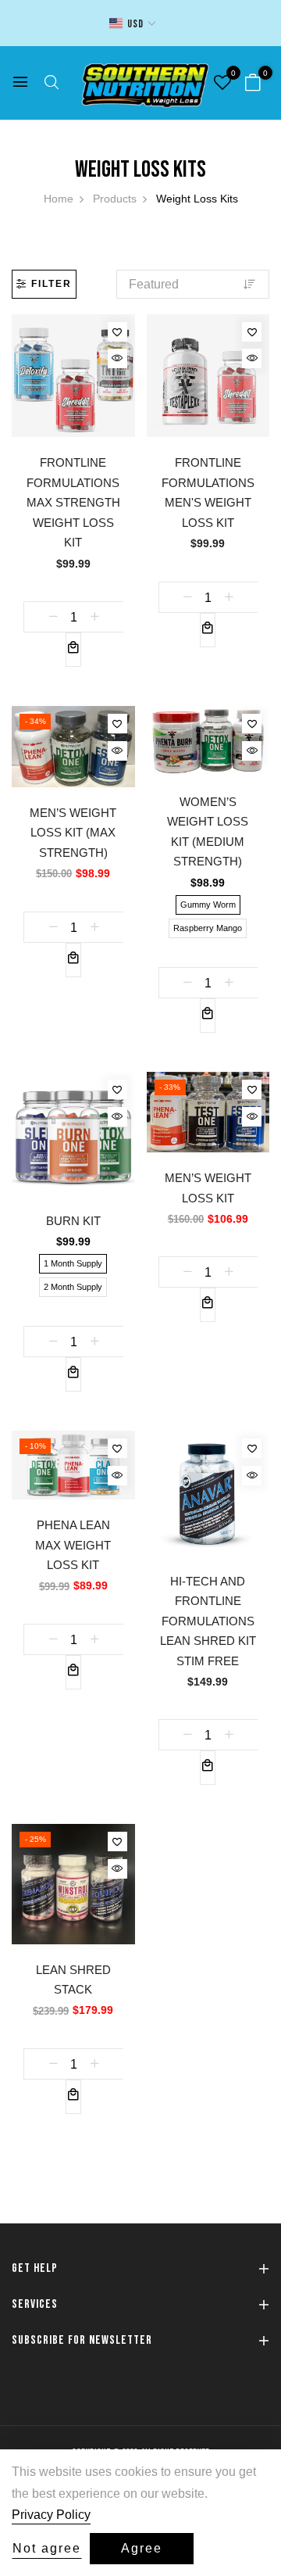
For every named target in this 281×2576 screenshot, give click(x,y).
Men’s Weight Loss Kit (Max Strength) (73, 833)
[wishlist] (222, 84)
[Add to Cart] (73, 650)
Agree (142, 2548)
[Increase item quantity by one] (94, 617)
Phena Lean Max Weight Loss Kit (73, 1545)
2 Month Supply (73, 1287)
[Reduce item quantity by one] (53, 617)
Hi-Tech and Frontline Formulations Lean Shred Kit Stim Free (208, 1621)
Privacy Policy (51, 2515)
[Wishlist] (117, 332)
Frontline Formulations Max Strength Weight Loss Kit (73, 502)
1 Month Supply (73, 1263)
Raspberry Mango (208, 928)
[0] (253, 84)
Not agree (47, 2548)
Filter (52, 284)
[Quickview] (117, 358)
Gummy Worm (208, 905)
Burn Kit (73, 1221)
